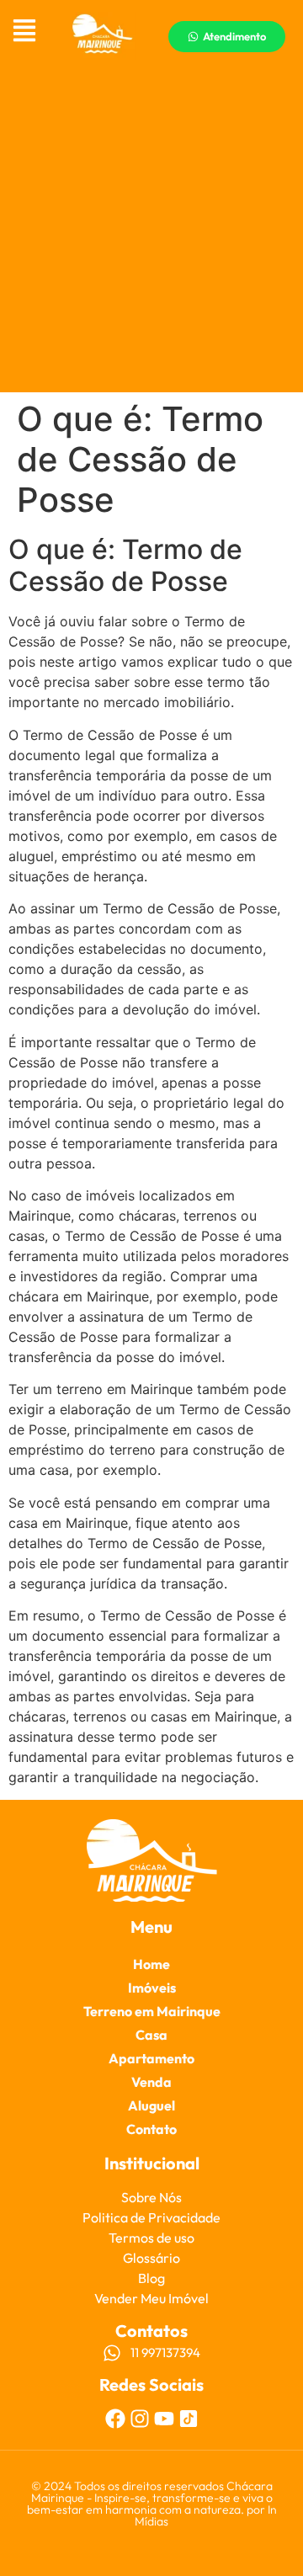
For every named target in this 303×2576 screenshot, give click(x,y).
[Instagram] (140, 2419)
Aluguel (151, 2105)
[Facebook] (115, 2419)
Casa (151, 2035)
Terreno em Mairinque (152, 2011)
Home (151, 1964)
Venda (151, 2082)
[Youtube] (164, 2419)
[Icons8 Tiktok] (189, 2419)
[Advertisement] (151, 232)
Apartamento (151, 2058)
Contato (151, 2129)
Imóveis (152, 1988)
